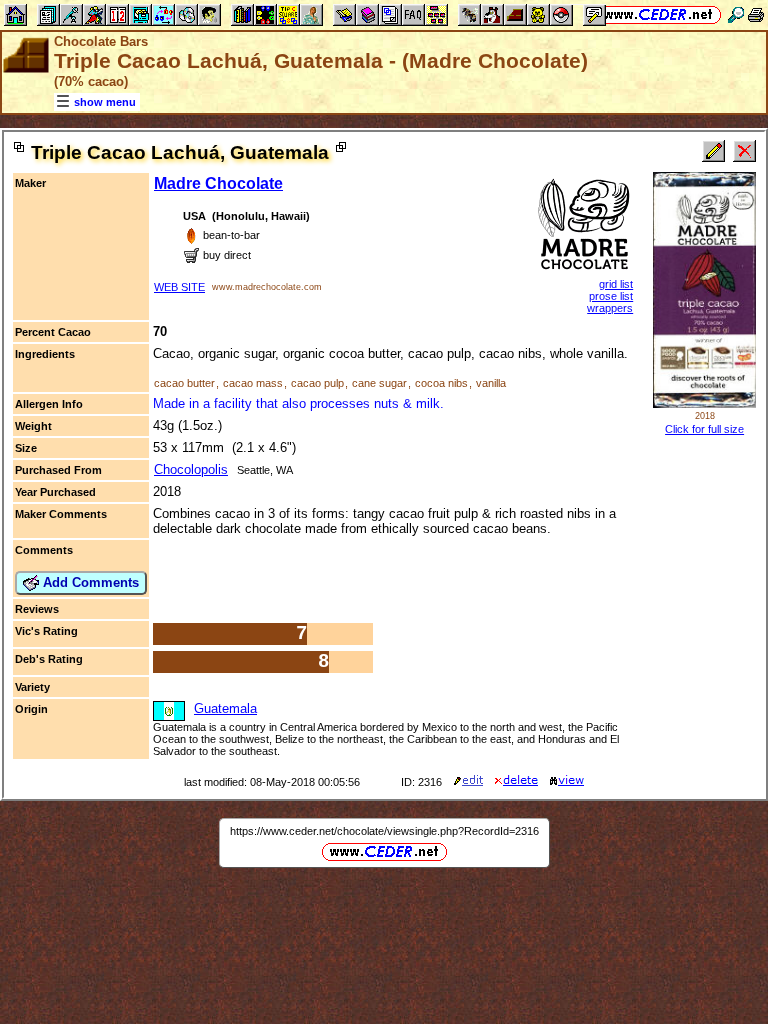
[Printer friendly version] (756, 14)
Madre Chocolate (218, 183)
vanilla (491, 383)
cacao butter (184, 383)
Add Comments (89, 582)
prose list (611, 296)
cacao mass (253, 383)
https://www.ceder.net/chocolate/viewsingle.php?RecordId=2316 (384, 831)
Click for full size (704, 429)
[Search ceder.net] (736, 14)
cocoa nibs (441, 383)
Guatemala (225, 708)
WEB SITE (179, 287)
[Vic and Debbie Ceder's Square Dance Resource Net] (658, 14)
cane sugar (379, 383)
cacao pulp (317, 383)
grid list (616, 284)
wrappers (610, 308)
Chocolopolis (191, 469)
